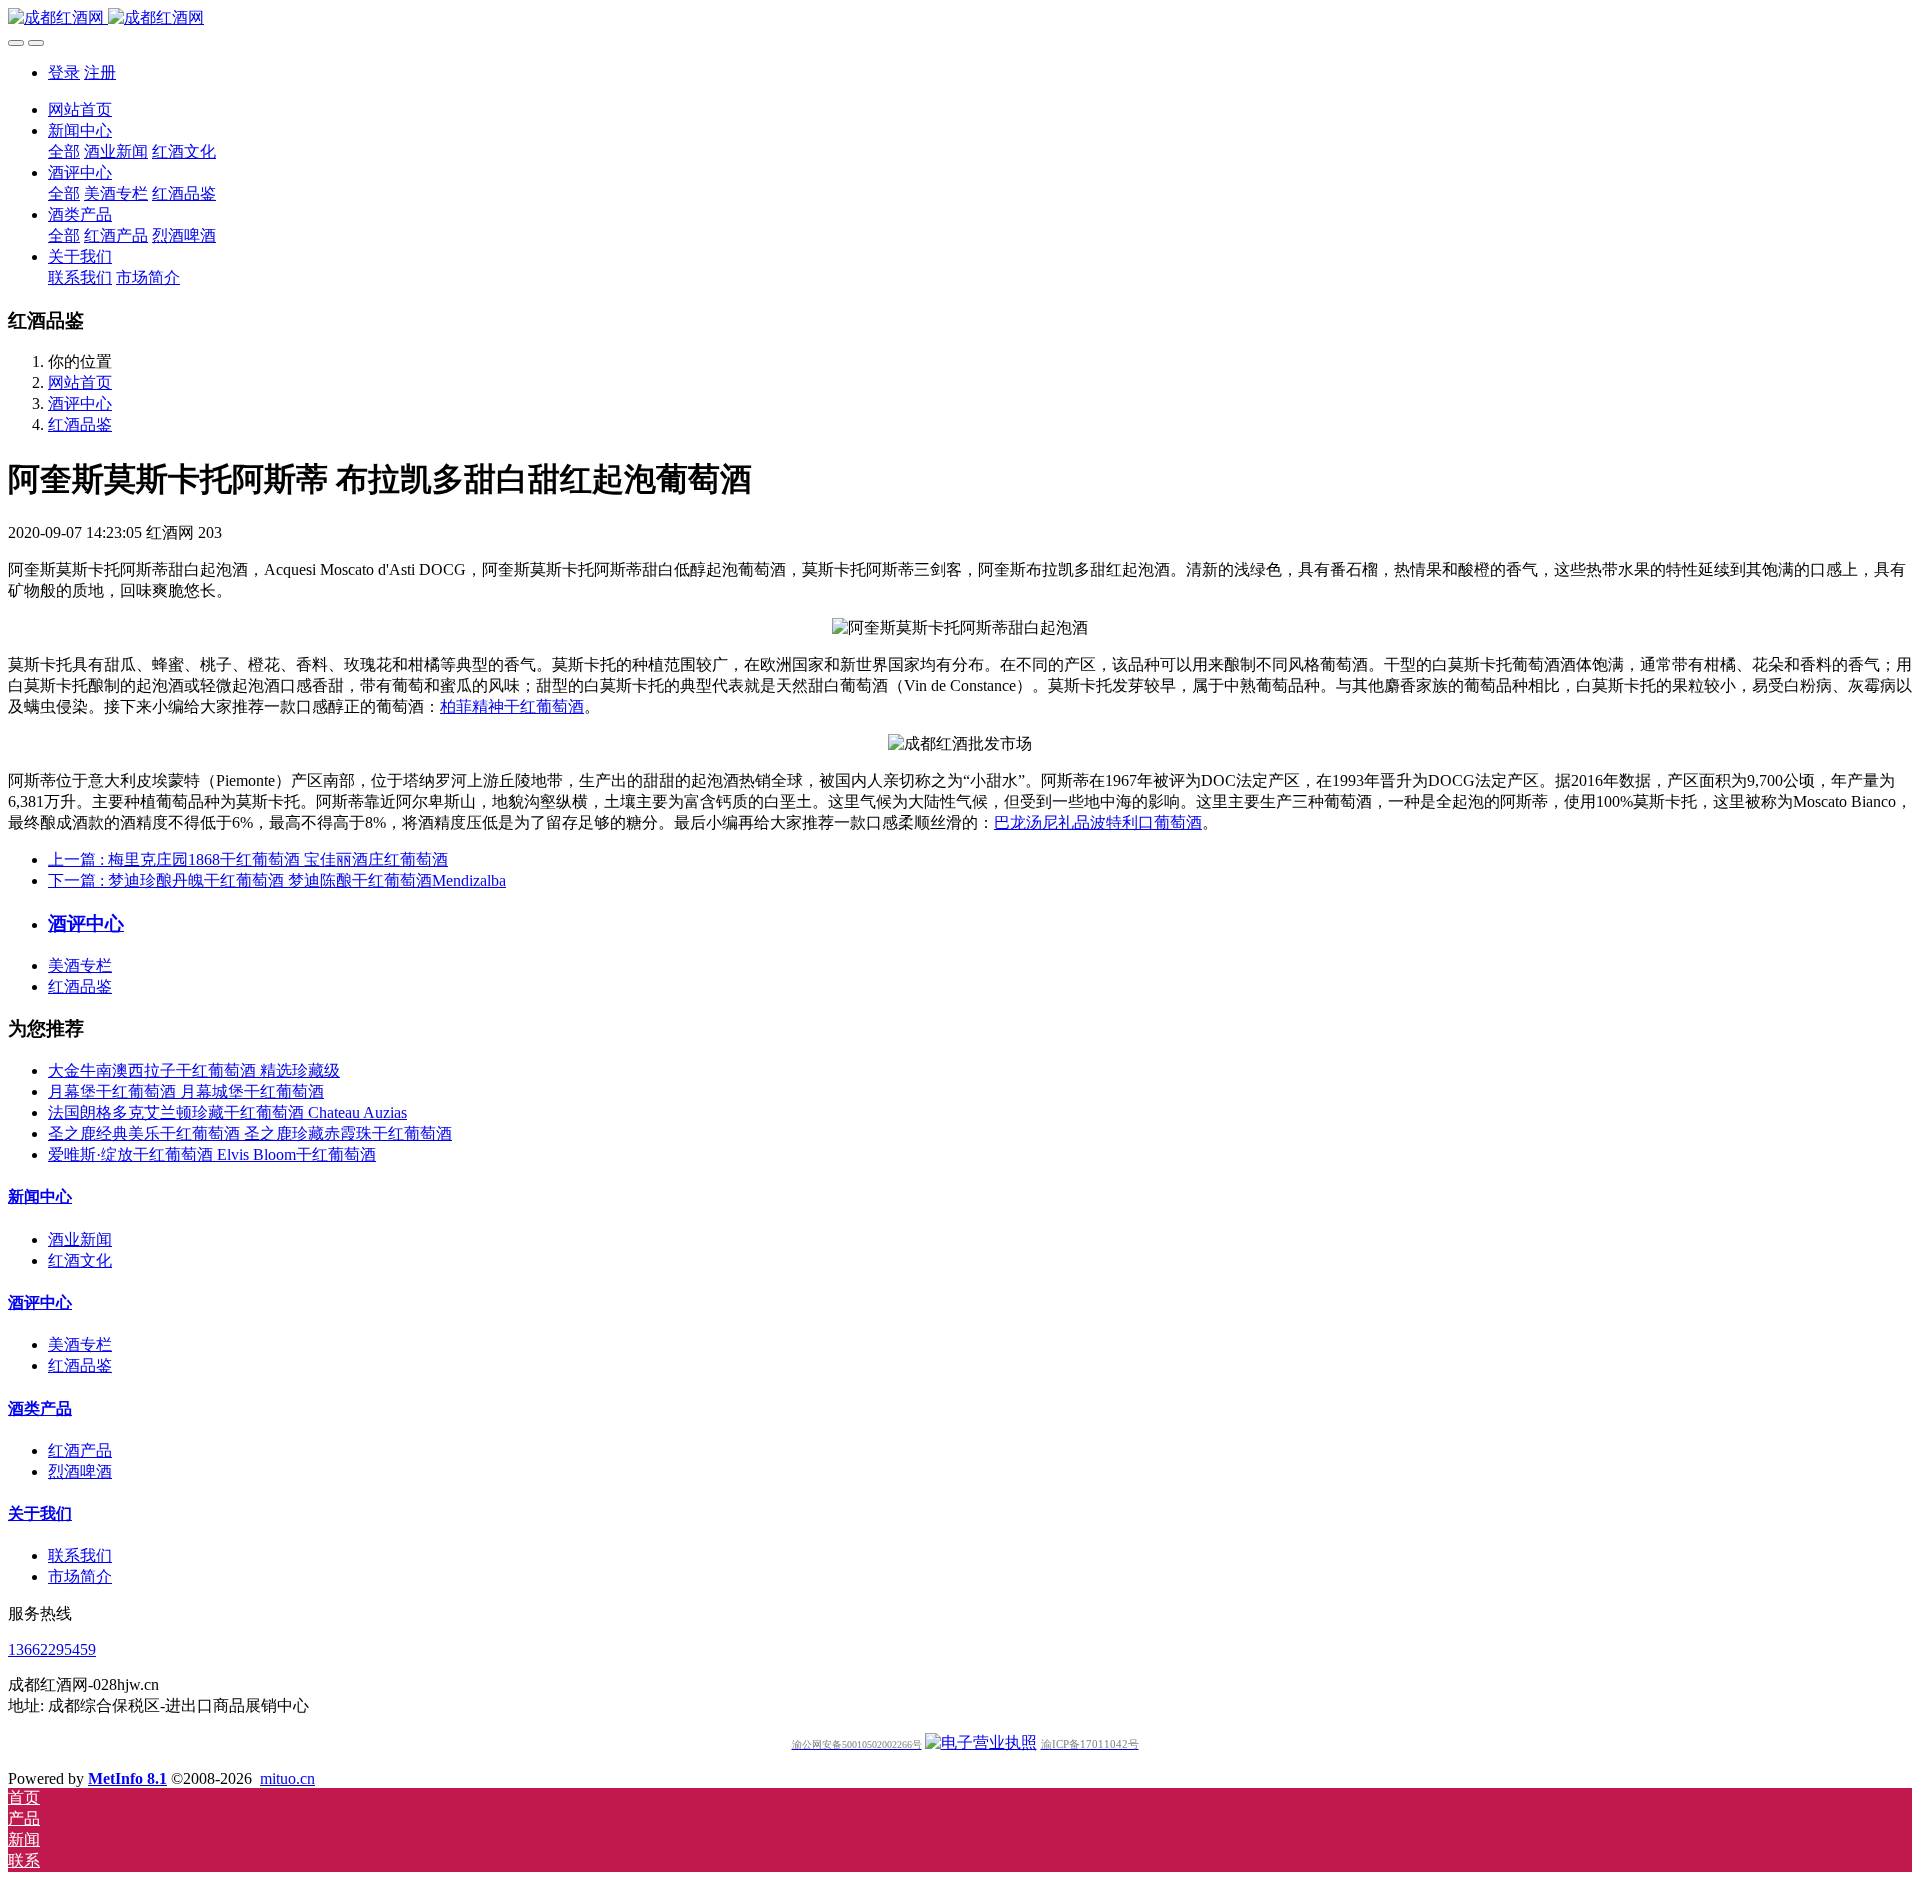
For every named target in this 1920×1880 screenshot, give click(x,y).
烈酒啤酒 (80, 1471)
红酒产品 (80, 1450)
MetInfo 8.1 (127, 1778)
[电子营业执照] (981, 1742)
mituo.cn (287, 1778)
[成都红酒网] (960, 18)
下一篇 (277, 880)
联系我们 (80, 1555)
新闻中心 (40, 1196)
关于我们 (40, 1513)
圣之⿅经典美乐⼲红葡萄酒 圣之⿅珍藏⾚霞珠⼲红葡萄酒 (250, 1133)
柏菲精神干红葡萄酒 (512, 706)
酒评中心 (80, 403)
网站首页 (80, 109)
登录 (64, 72)
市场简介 (80, 1576)
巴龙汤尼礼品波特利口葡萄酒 (1098, 822)
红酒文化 (80, 1260)
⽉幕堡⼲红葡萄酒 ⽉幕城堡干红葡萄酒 (186, 1091)
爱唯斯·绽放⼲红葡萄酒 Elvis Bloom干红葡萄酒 (212, 1154)
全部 (64, 151)
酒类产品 (40, 1408)
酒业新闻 (80, 1239)
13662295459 (52, 1649)
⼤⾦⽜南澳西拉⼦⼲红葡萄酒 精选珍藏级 (194, 1070)
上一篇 (248, 859)
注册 (100, 72)
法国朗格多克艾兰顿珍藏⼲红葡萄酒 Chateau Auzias (227, 1112)
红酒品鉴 (80, 424)
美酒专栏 (80, 965)
